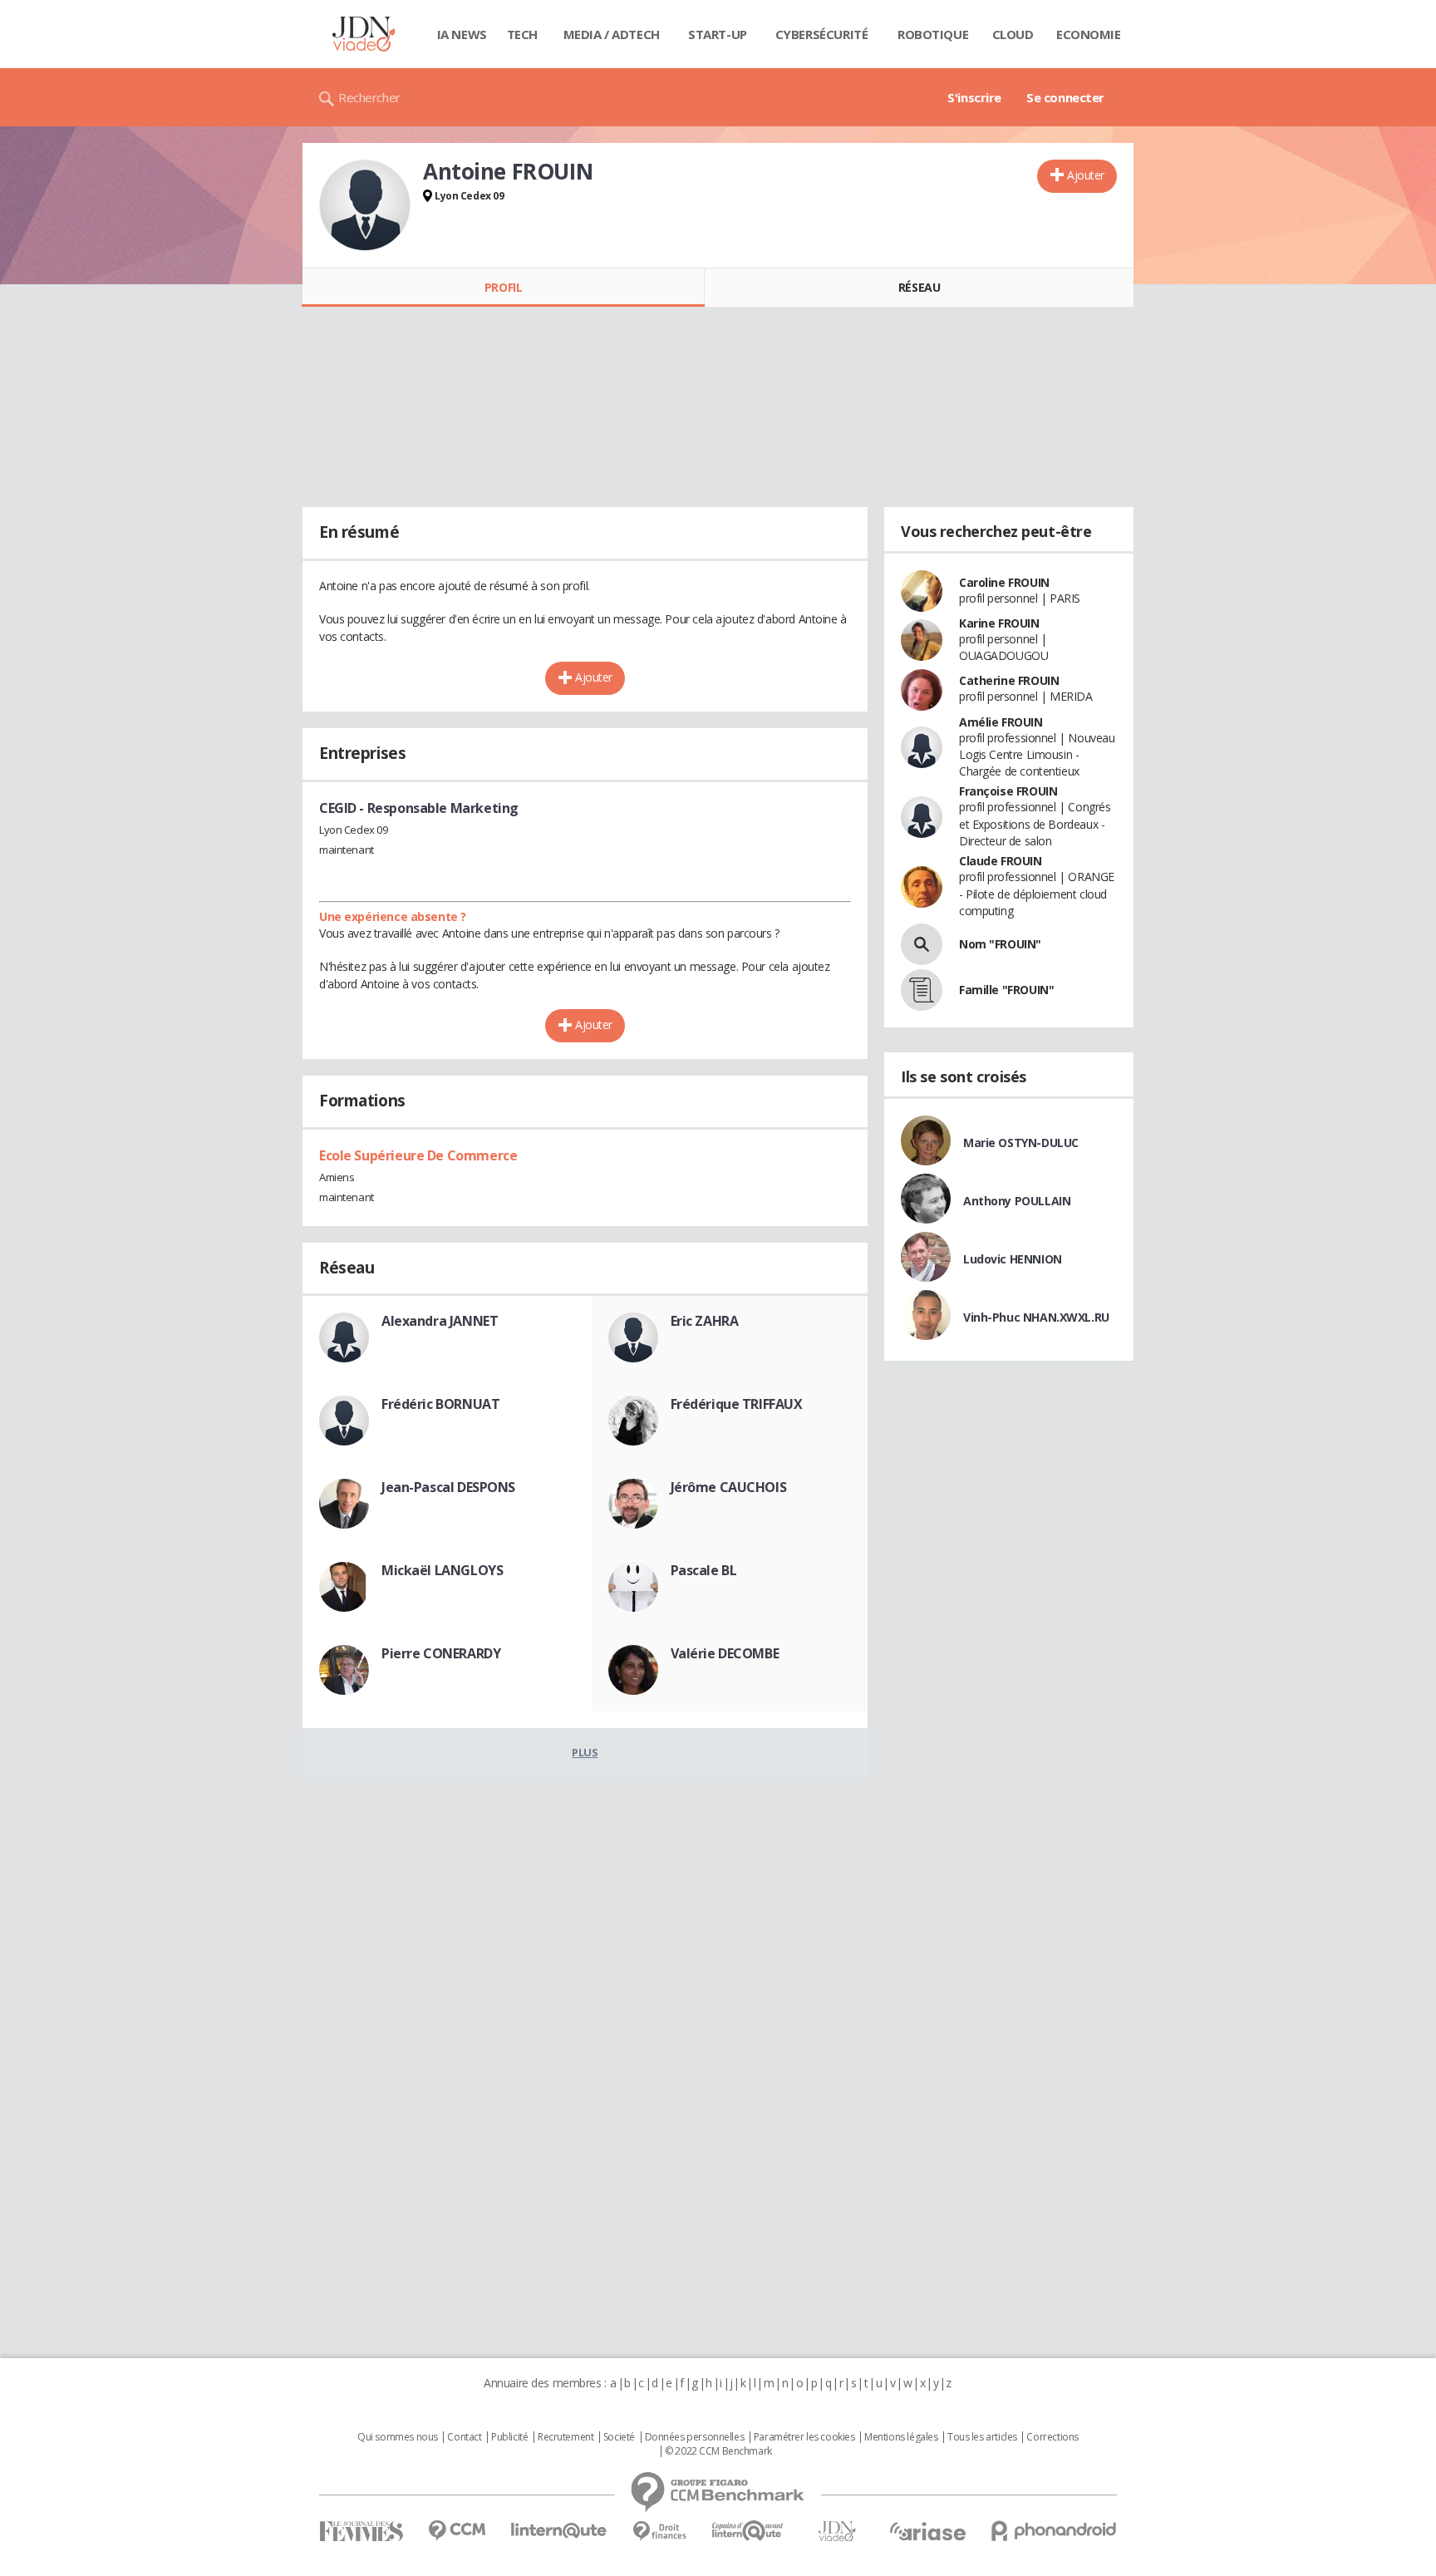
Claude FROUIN (1001, 861)
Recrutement (566, 2437)
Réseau (919, 287)
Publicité (509, 2437)
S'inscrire (974, 97)
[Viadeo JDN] (837, 2532)
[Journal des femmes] (361, 2532)
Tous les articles (982, 2437)
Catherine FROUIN (1009, 680)
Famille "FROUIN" (1006, 990)
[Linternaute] (559, 2531)
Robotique (933, 34)
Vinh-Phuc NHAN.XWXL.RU (1036, 1317)
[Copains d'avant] (748, 2531)
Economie (1089, 34)
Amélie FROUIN (1001, 722)
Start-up (718, 34)
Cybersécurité (822, 34)
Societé (619, 2437)
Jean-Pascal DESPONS (448, 1487)
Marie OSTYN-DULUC (1021, 1143)
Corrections (1052, 2437)
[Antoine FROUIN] (365, 205)
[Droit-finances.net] (659, 2532)
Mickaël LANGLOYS (442, 1570)
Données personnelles (695, 2437)
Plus (585, 1752)
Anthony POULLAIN (1017, 1201)
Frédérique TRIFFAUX (737, 1404)
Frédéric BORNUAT (440, 1404)
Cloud (1013, 34)
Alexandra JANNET (440, 1321)
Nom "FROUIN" (1000, 944)
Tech (522, 34)
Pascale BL (704, 1570)
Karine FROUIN (999, 623)
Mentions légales (901, 2437)
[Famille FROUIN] (922, 990)
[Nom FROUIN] (922, 944)
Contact (464, 2437)
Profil (503, 287)
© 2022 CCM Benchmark (718, 2451)
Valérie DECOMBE (725, 1653)
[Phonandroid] (1054, 2531)
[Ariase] (927, 2531)
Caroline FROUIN (1004, 582)
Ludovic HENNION (1013, 1259)
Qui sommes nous (398, 2437)
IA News (462, 34)
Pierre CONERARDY (441, 1653)
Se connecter (1065, 97)
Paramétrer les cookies (804, 2437)
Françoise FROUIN (1008, 791)
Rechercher (369, 97)
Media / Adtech (612, 34)
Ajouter (1086, 175)
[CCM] (457, 2531)
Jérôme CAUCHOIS (729, 1487)
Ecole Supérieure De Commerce (418, 1155)
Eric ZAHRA (705, 1321)
